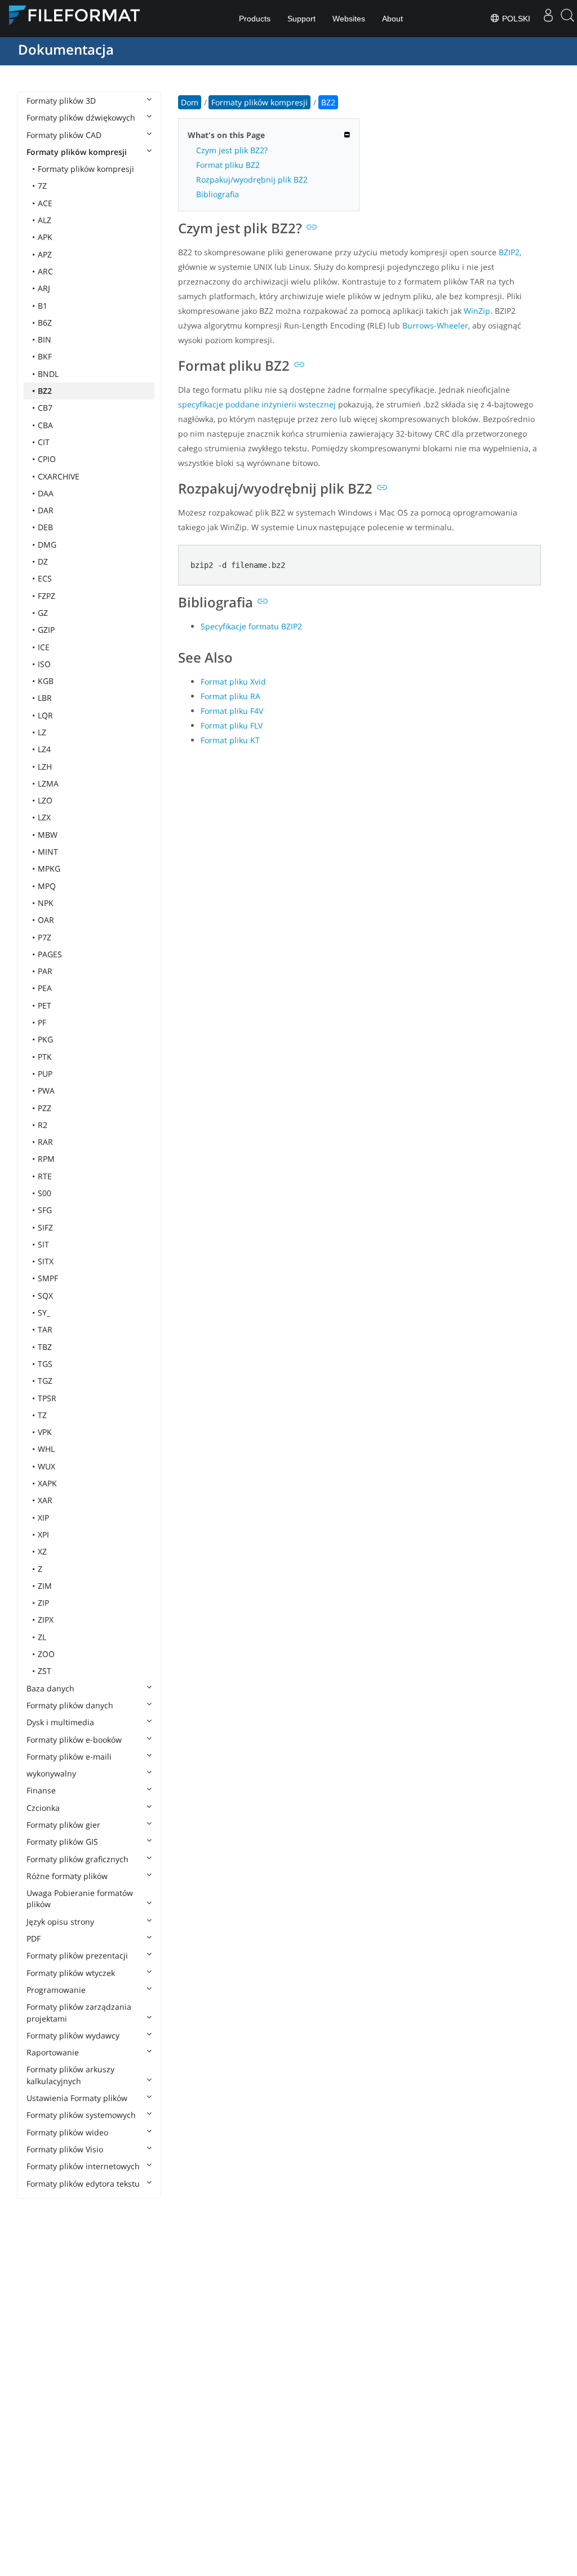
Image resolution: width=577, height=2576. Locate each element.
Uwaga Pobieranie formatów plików (80, 1898)
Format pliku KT (230, 740)
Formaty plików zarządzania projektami (79, 2012)
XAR (45, 1500)
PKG (45, 1039)
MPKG (49, 869)
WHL (46, 1449)
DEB (45, 527)
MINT (48, 852)
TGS (45, 1364)
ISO (44, 664)
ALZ (45, 220)
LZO (45, 800)
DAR (46, 510)
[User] (548, 19)
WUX (46, 1466)
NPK (46, 903)
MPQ (47, 886)
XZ (42, 1551)
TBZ (45, 1347)
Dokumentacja (66, 49)
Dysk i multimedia (60, 1722)
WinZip (477, 311)
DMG (47, 545)
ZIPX (46, 1620)
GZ (43, 613)
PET (45, 1005)
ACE (45, 203)
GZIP (46, 630)
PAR (45, 971)
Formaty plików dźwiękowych (81, 117)
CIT (44, 442)
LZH (45, 767)
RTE (45, 1176)
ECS (45, 578)
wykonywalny (51, 1773)
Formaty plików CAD (64, 135)
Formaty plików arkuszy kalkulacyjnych (70, 2075)
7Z (42, 186)
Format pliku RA (230, 696)
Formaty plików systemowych (81, 2115)
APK (45, 237)
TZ (42, 1415)
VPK (45, 1432)
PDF (34, 1938)
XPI (43, 1535)
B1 (43, 306)
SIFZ (45, 1227)
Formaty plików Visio (65, 2149)
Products (255, 19)
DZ (43, 561)
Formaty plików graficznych (77, 1859)
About (392, 19)
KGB (46, 681)
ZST (45, 1671)
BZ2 (45, 391)
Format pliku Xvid (233, 681)
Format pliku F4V (232, 711)
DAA (46, 493)
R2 (43, 1125)
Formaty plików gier (63, 1825)
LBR (45, 698)
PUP (45, 1074)
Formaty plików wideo (67, 2132)
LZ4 (44, 749)
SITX (46, 1261)
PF (42, 1022)
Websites (349, 19)
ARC (45, 271)
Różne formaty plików (67, 1876)
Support (301, 19)
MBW (48, 835)
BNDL (48, 374)
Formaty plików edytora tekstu (83, 2184)
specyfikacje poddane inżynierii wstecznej (257, 404)
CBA (45, 425)
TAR (45, 1329)
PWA (46, 1091)
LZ (42, 732)
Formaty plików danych (70, 1705)
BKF (45, 356)
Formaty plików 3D (61, 101)
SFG (45, 1210)
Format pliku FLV (232, 725)
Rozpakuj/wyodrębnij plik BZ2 (252, 179)
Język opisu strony (60, 1922)
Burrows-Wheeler (435, 325)
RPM (46, 1159)
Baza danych (50, 1688)
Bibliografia (218, 194)
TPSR (47, 1398)
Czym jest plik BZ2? (232, 150)
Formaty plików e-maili (69, 1756)
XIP (43, 1518)
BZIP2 (509, 252)
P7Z (45, 937)
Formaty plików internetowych (83, 2166)
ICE (44, 647)
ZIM (45, 1586)
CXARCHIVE (59, 476)
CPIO (47, 459)
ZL (42, 1637)
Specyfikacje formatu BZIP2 (251, 626)
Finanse (41, 1790)
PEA (45, 988)
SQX (45, 1296)
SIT (43, 1244)
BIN (45, 339)
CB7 (45, 408)
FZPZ (46, 596)
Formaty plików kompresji (77, 152)
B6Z (45, 323)
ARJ (44, 288)
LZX (44, 817)
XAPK (47, 1483)
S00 (45, 1193)
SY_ (44, 1313)
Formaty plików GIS (62, 1842)
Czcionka (43, 1808)
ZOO (46, 1654)
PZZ (45, 1108)
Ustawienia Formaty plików (77, 2098)
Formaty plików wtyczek (71, 1973)
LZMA (48, 783)
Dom (190, 102)
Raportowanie (53, 2052)
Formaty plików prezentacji (77, 1955)
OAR (46, 920)
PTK (45, 1057)
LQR (45, 715)
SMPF (48, 1278)
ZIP (43, 1603)
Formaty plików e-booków (74, 1740)
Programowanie (56, 1990)
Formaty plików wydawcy (73, 2035)
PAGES (50, 954)
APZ (45, 254)
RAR (45, 1142)
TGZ (45, 1381)
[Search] (567, 19)
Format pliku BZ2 (228, 165)
